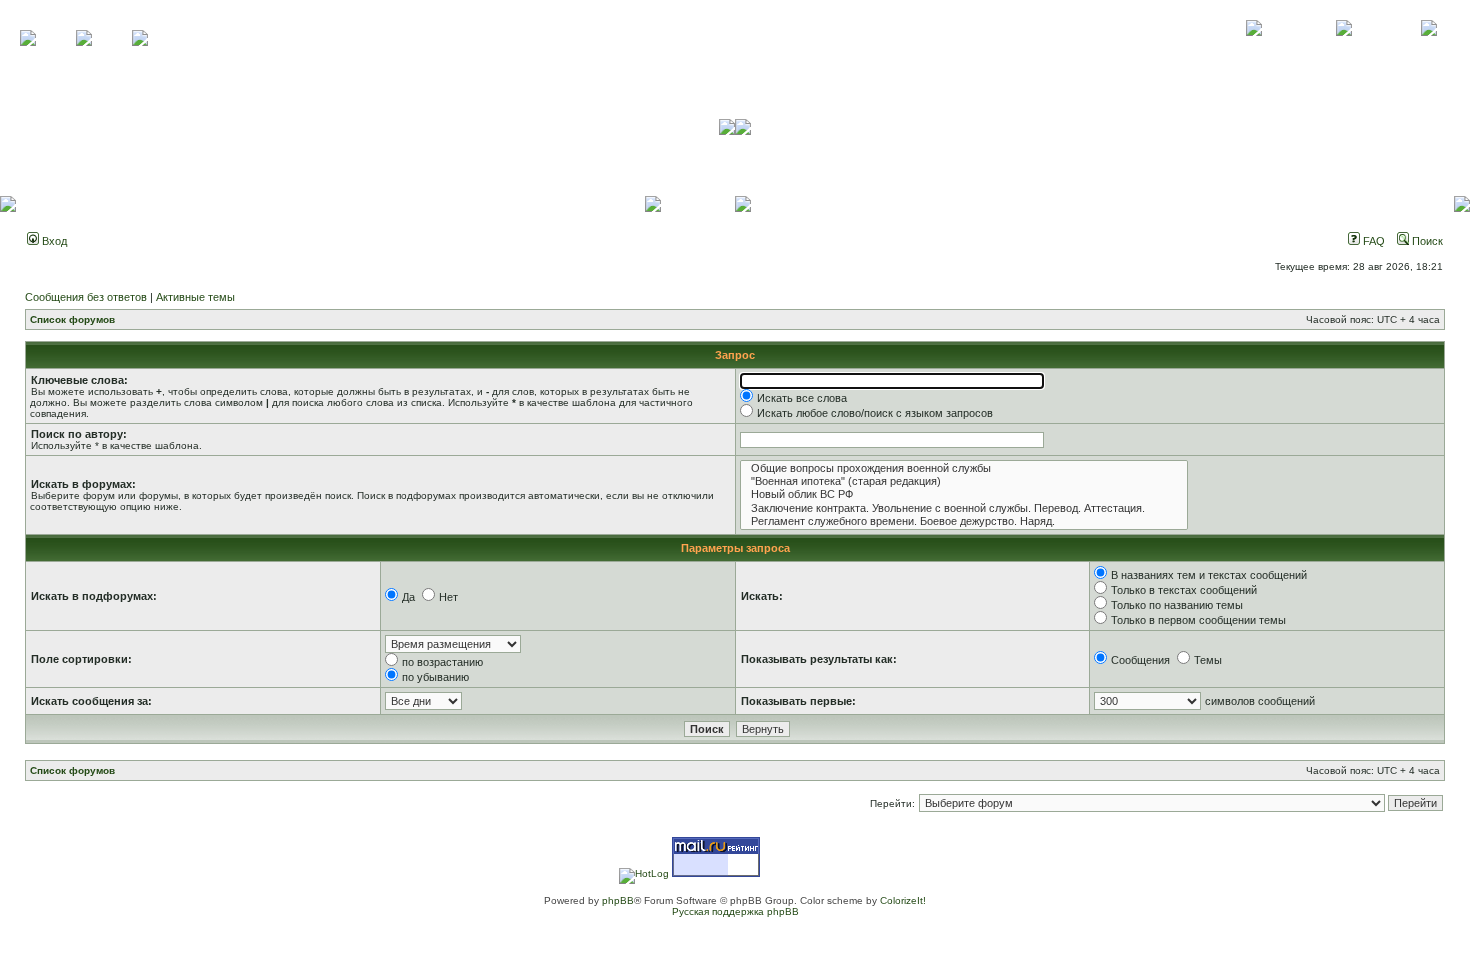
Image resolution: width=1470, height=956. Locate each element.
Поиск (1426, 241)
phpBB (618, 900)
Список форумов (72, 319)
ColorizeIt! (903, 900)
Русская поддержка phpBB (735, 911)
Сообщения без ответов (86, 297)
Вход (53, 241)
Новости (1428, 50)
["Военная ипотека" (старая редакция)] (964, 481)
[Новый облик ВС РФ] (964, 494)
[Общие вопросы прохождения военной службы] (964, 468)
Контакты (1343, 50)
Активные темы (195, 297)
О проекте (1254, 50)
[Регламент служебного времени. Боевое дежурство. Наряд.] (964, 521)
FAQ (1372, 241)
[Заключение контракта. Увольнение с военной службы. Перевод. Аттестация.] (964, 508)
